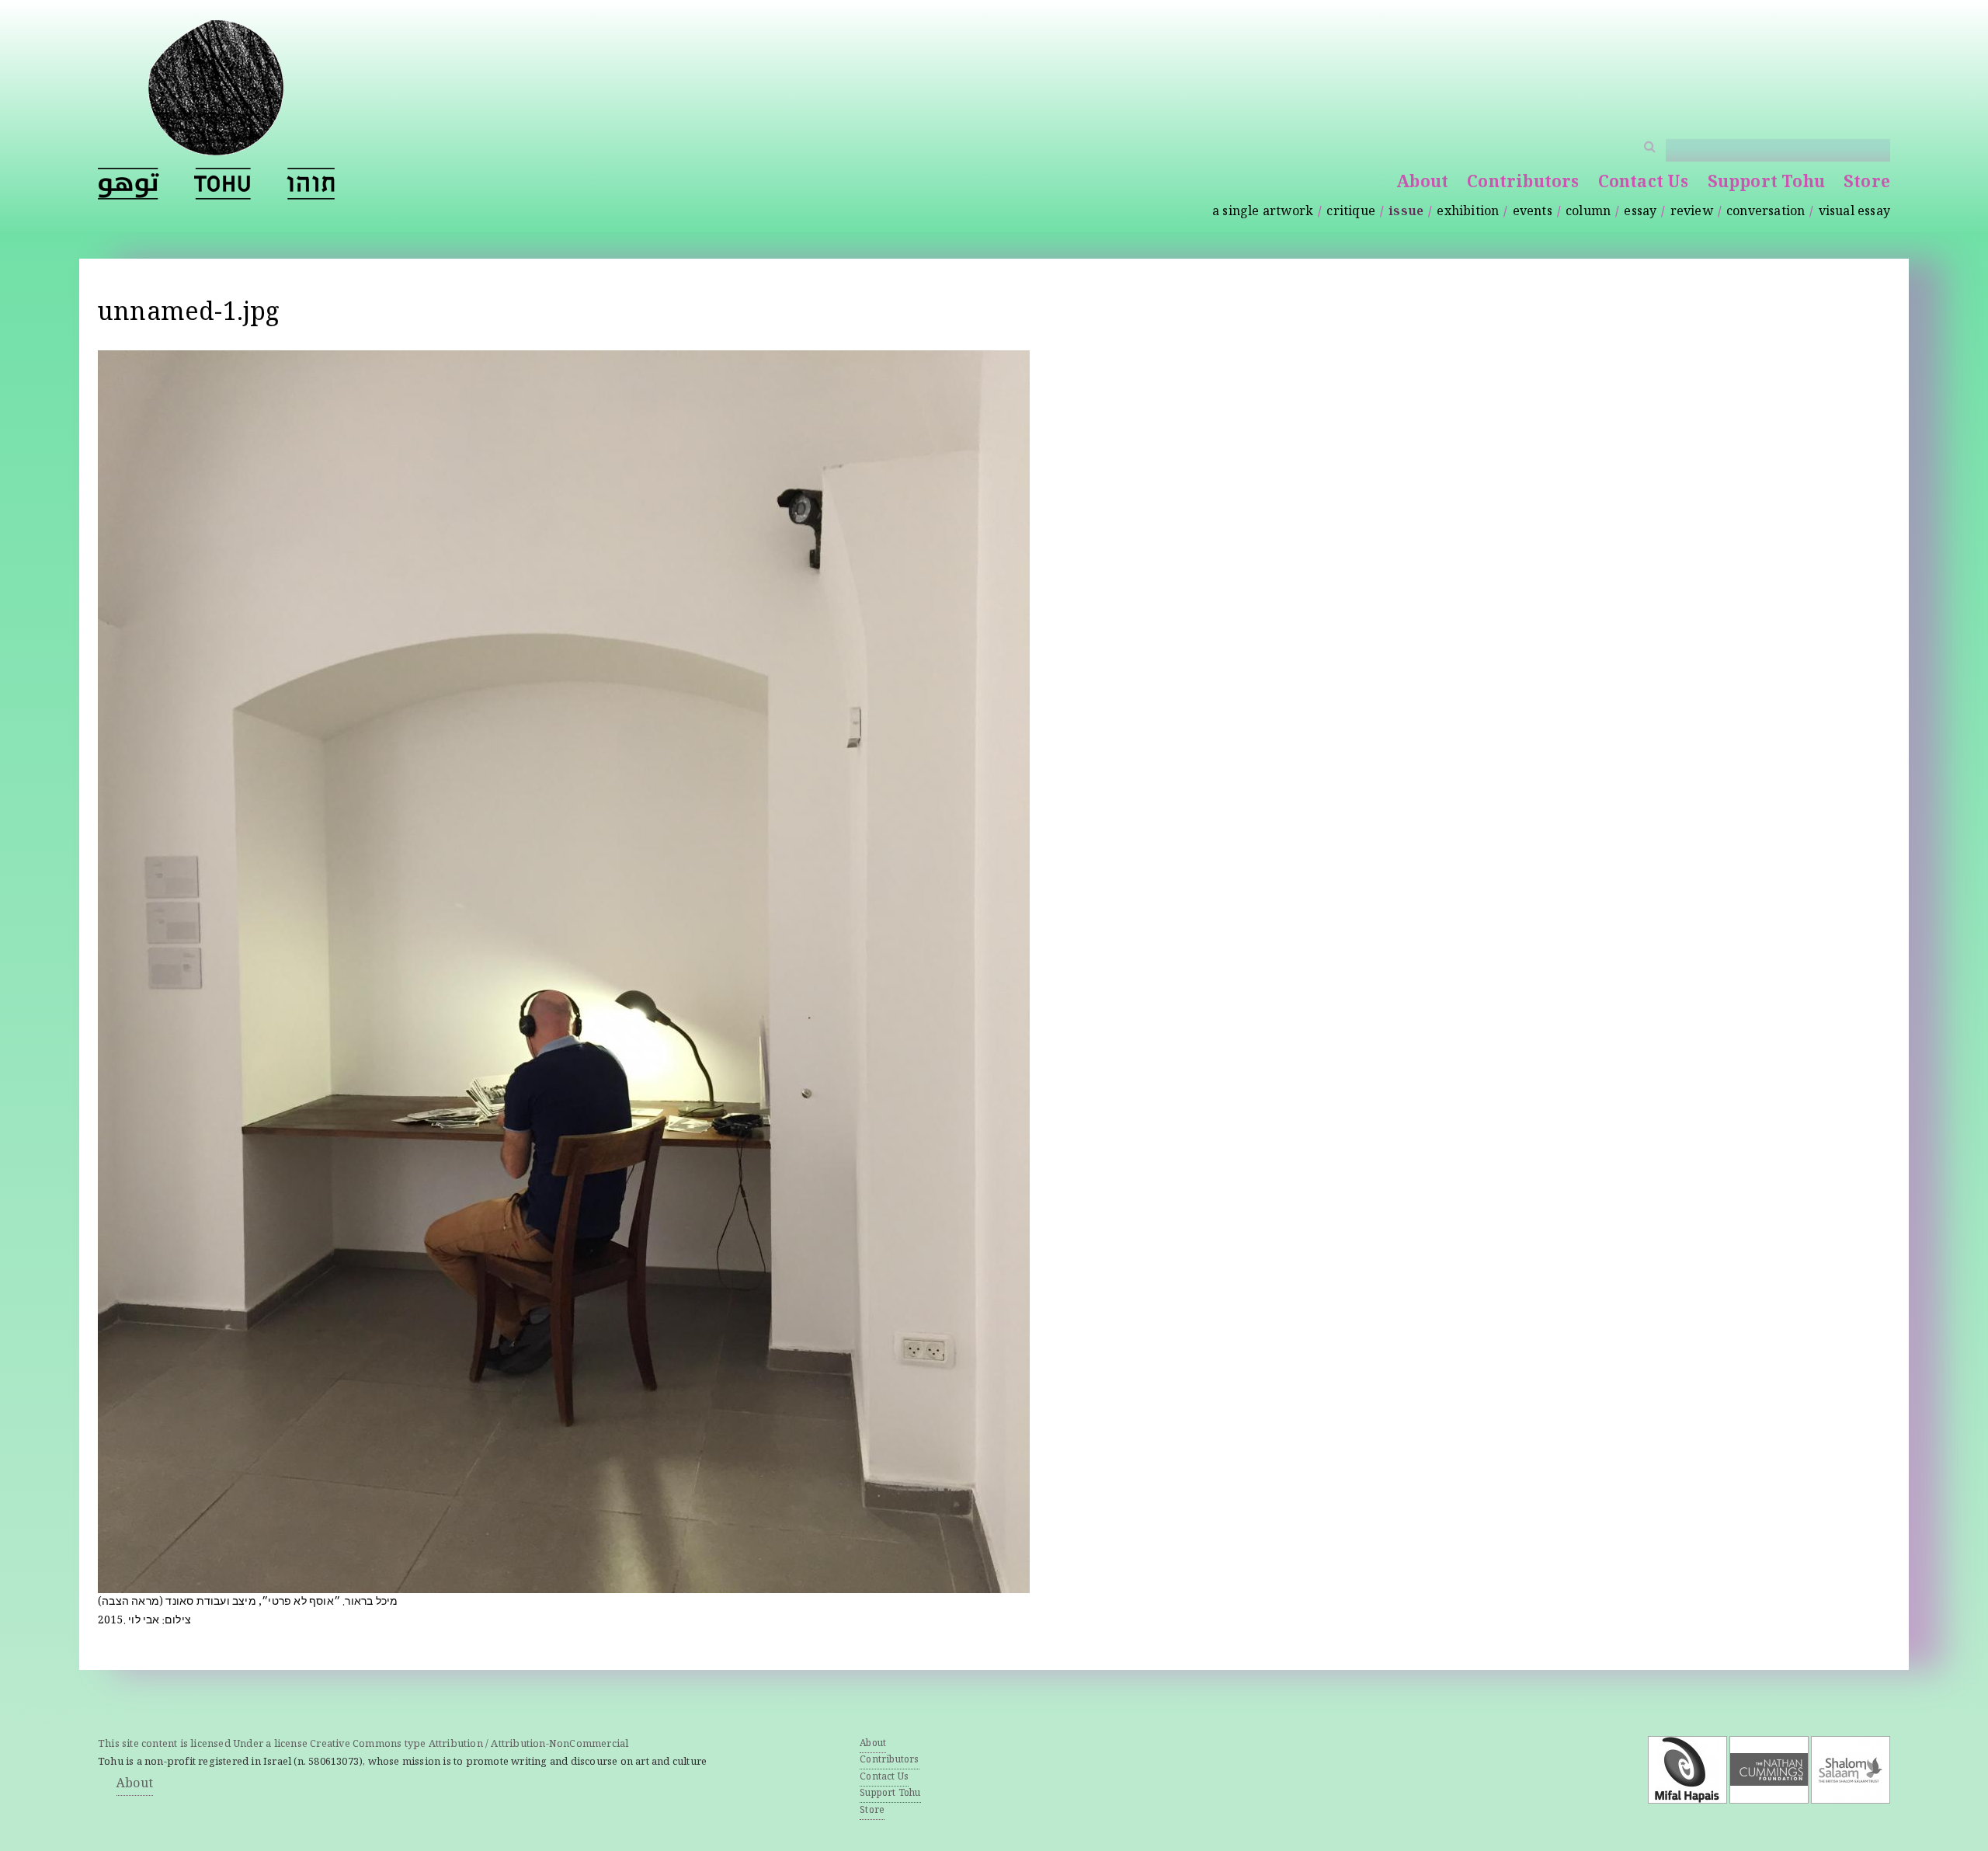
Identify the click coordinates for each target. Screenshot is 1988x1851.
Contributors (1523, 184)
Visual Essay (1854, 212)
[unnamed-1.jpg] (564, 1583)
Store (1867, 184)
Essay (1640, 212)
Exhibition (1468, 212)
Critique (1351, 212)
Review (1692, 212)
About (1422, 184)
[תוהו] (311, 184)
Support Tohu (1766, 184)
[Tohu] (216, 146)
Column (1588, 212)
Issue (1406, 212)
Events (1533, 212)
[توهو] (129, 184)
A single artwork (1263, 212)
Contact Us (1644, 184)
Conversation (1766, 212)
